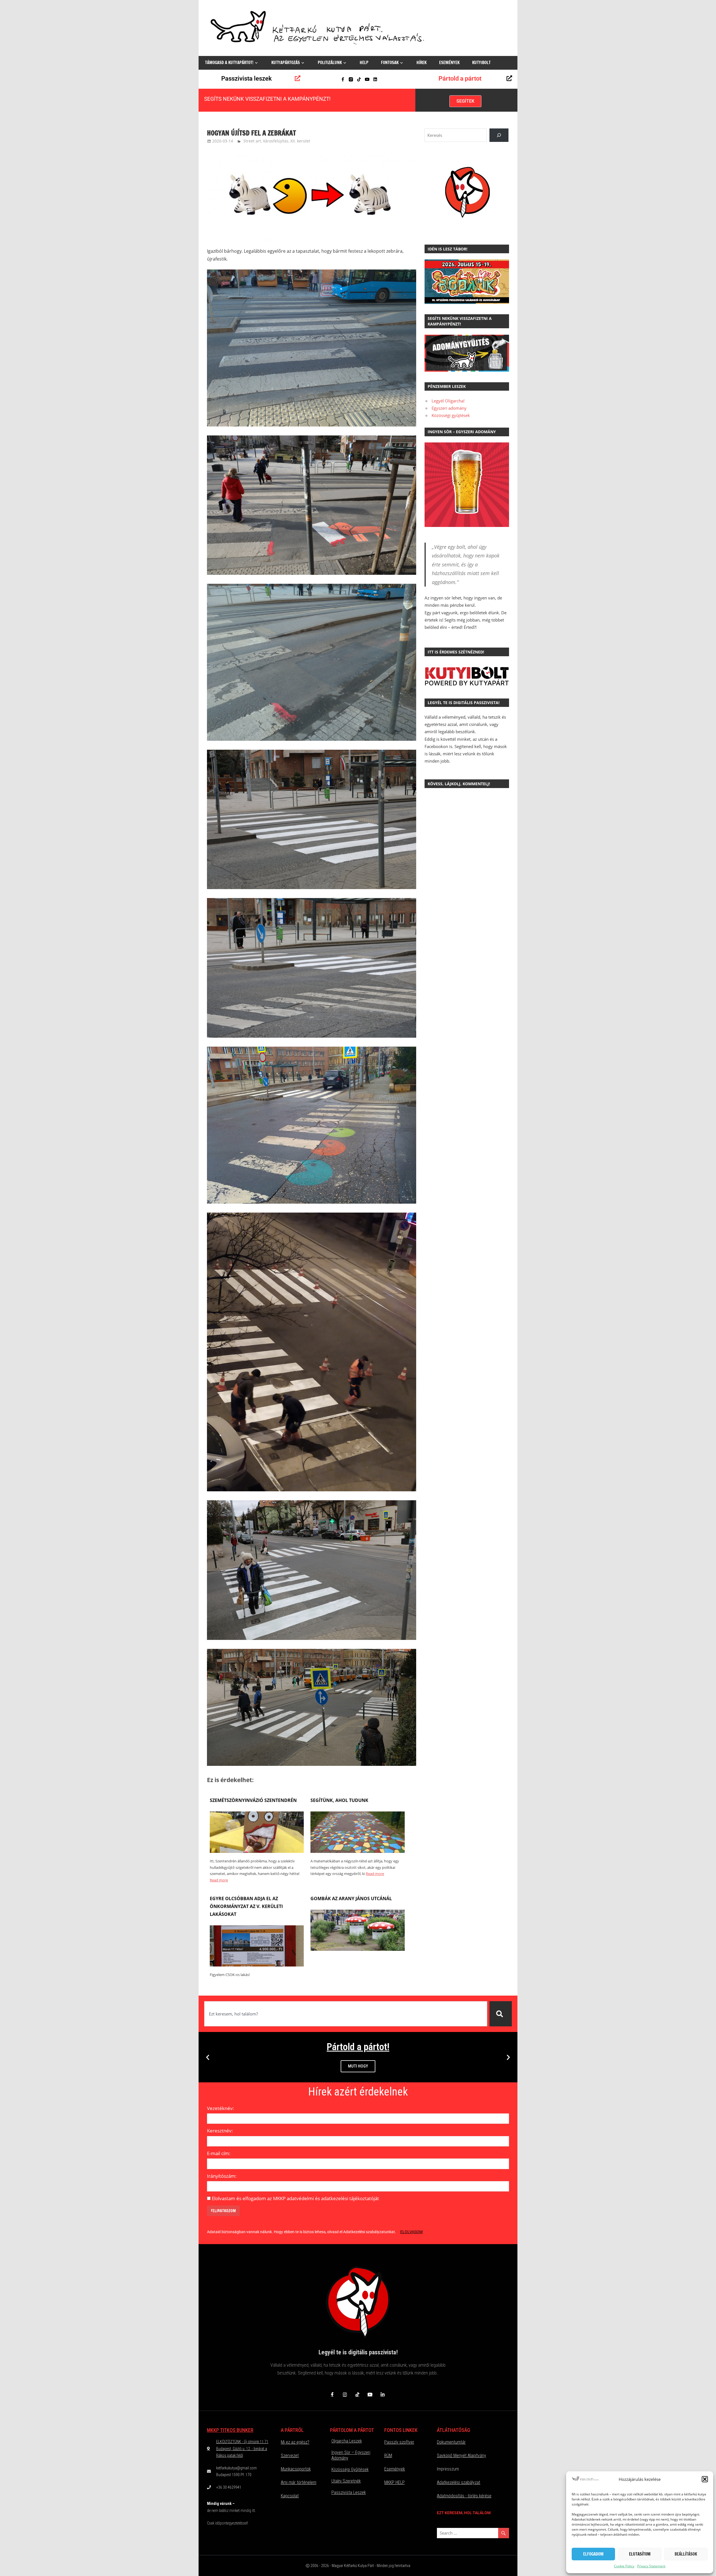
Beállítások (686, 2554)
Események (449, 63)
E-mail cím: (219, 2153)
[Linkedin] (375, 79)
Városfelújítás (276, 141)
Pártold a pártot (460, 78)
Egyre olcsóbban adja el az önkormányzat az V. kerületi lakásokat (246, 1906)
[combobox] (346, 2014)
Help (364, 63)
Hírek (421, 63)
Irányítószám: (222, 2176)
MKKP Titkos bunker (230, 2430)
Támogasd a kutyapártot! (229, 63)
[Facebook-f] (343, 79)
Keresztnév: (220, 2131)
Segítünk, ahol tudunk (339, 1800)
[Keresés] (501, 2014)
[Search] (499, 135)
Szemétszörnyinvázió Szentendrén (253, 1800)
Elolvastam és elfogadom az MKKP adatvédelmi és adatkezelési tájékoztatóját (295, 2198)
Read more (219, 1880)
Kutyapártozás (286, 63)
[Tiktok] (359, 79)
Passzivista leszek (247, 78)
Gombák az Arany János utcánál (351, 1898)
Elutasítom (640, 2554)
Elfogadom (593, 2554)
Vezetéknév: (221, 2108)
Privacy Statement (651, 2566)
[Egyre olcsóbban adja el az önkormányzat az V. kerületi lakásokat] (257, 1965)
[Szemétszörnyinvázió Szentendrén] (257, 1851)
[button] (705, 2479)
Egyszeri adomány (449, 408)
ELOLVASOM (411, 2232)
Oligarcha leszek (347, 2441)
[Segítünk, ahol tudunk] (357, 1851)
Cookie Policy (624, 2566)
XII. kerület (300, 141)
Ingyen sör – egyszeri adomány (351, 2455)
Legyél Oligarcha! (448, 401)
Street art (252, 141)
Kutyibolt (481, 63)
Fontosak (390, 63)
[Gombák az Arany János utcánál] (357, 1949)
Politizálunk (330, 63)
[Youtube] (367, 79)
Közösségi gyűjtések (451, 415)
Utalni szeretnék (346, 2481)
